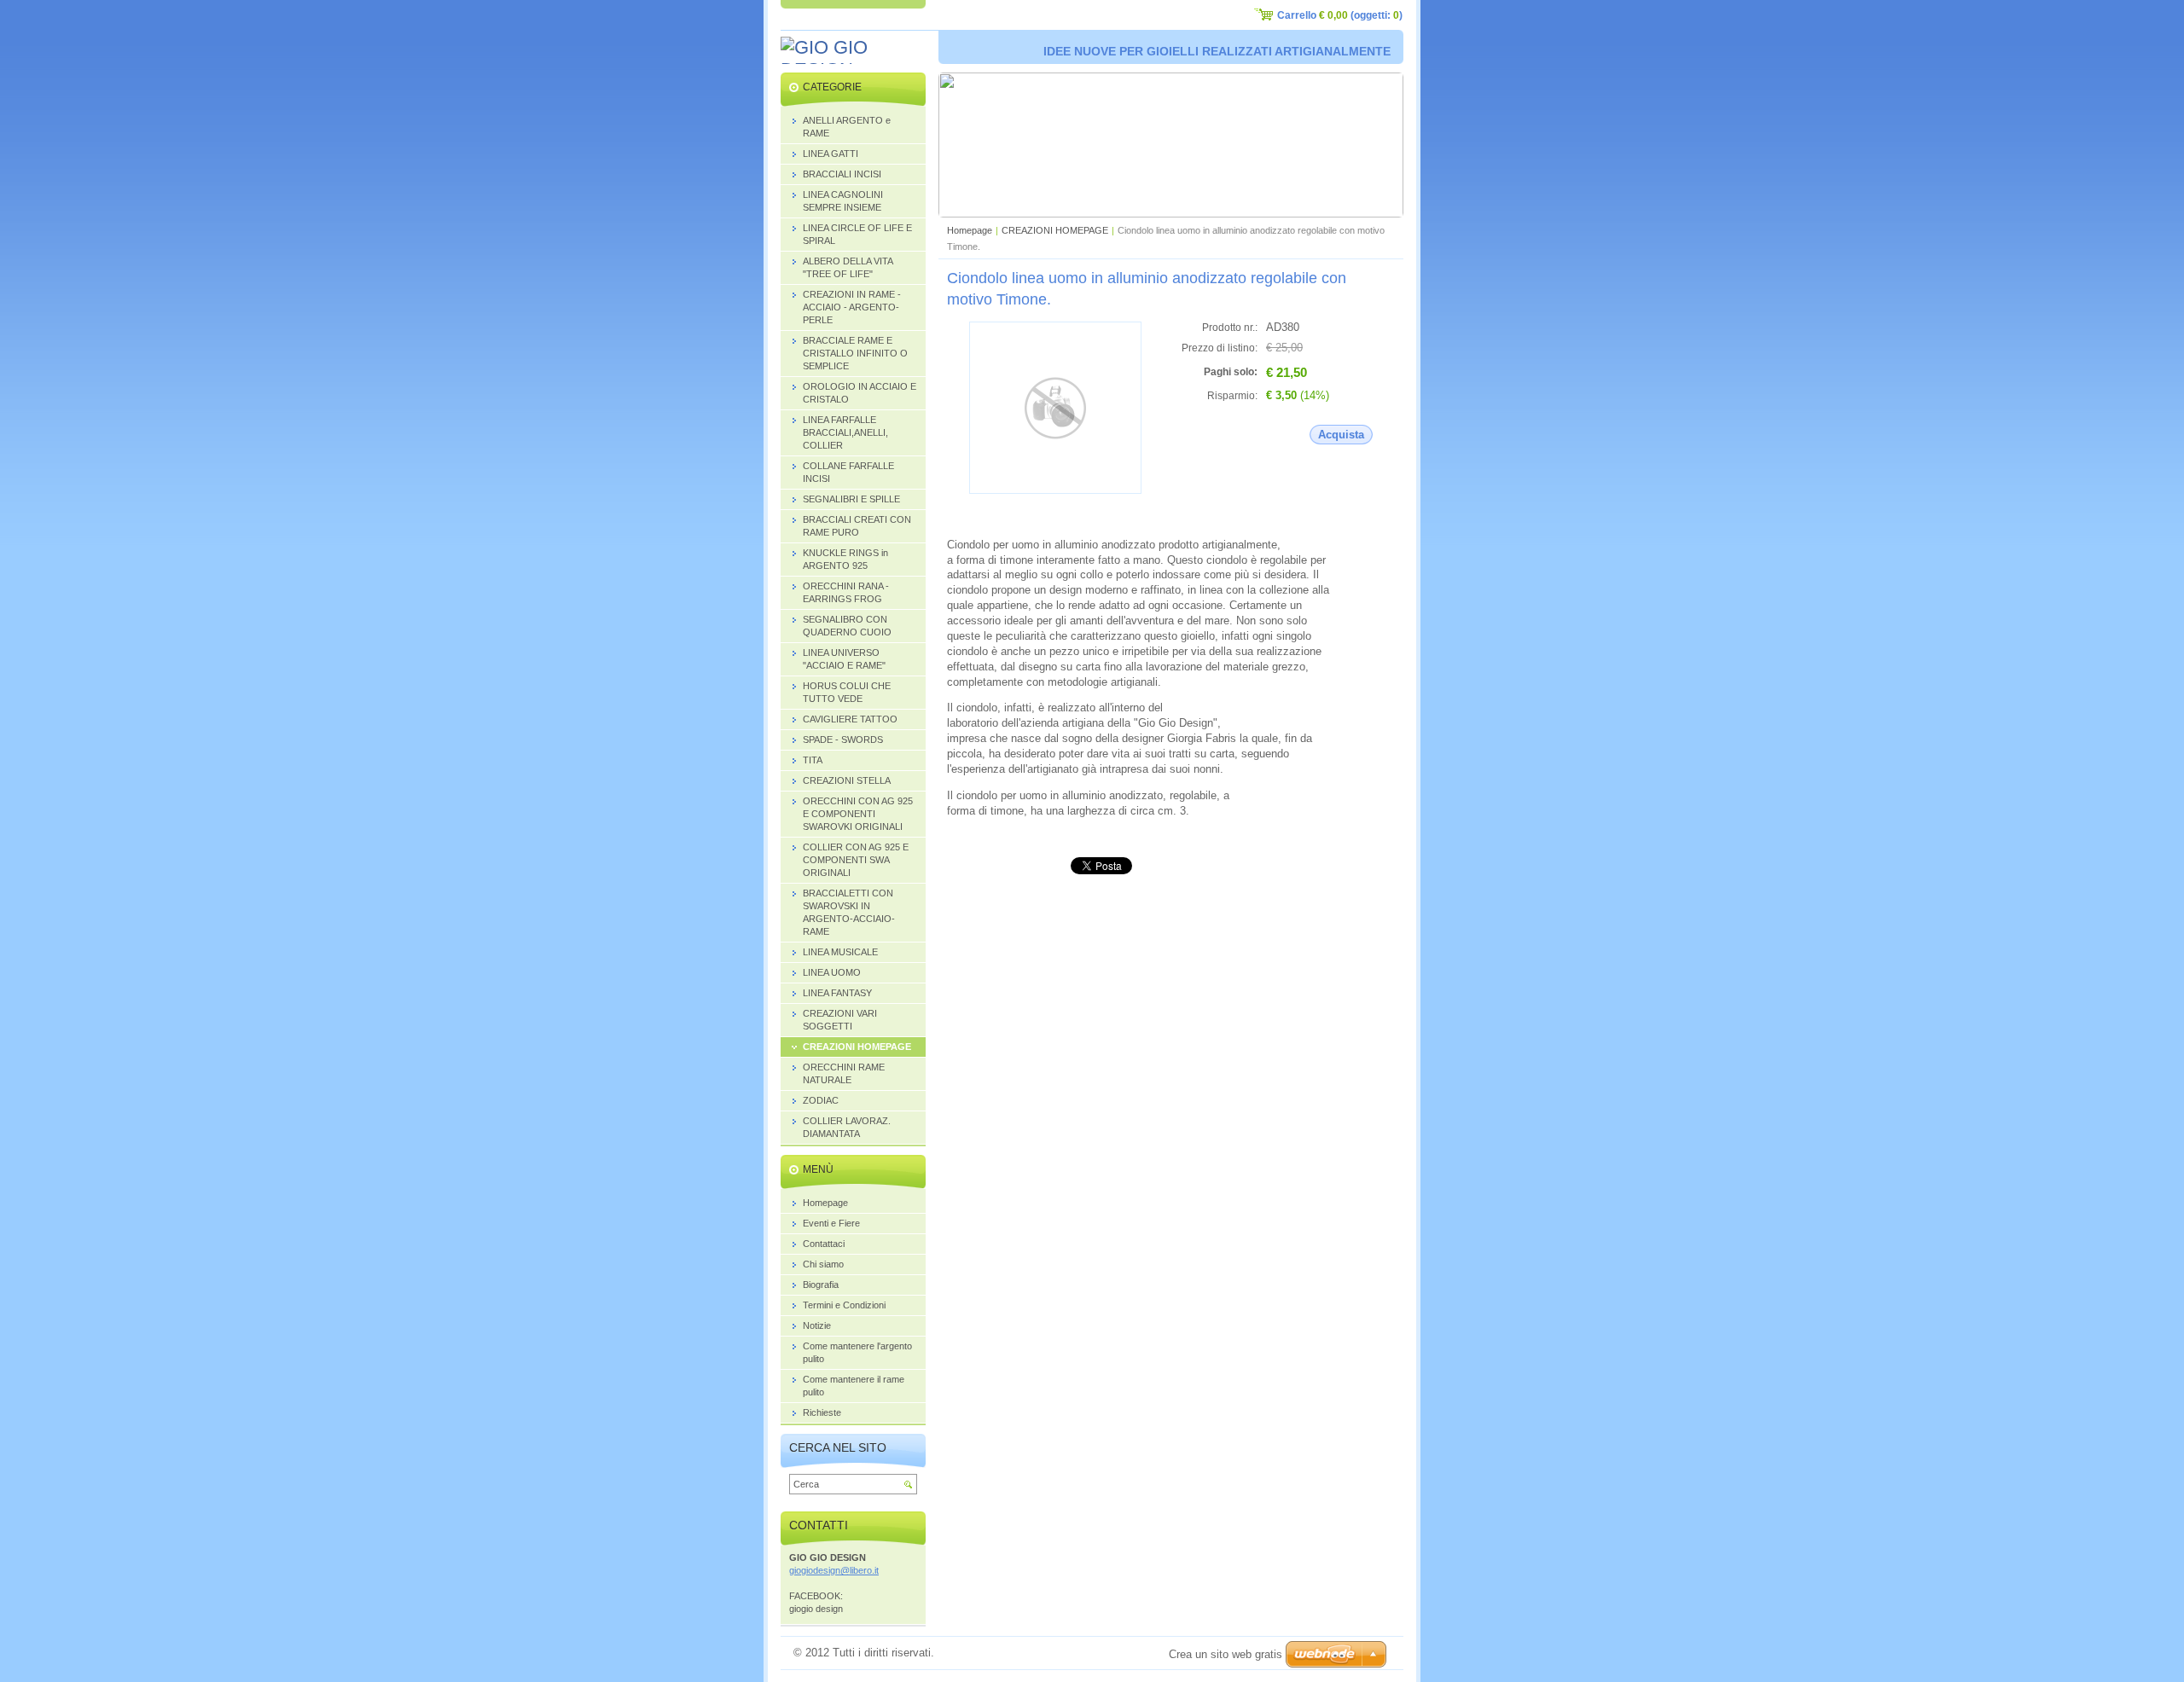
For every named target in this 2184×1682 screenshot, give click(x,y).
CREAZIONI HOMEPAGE (1055, 230)
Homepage (970, 230)
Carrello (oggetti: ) (1340, 15)
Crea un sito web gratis (1226, 1654)
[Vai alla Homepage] (853, 59)
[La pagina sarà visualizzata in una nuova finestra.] (1055, 490)
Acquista (1341, 435)
